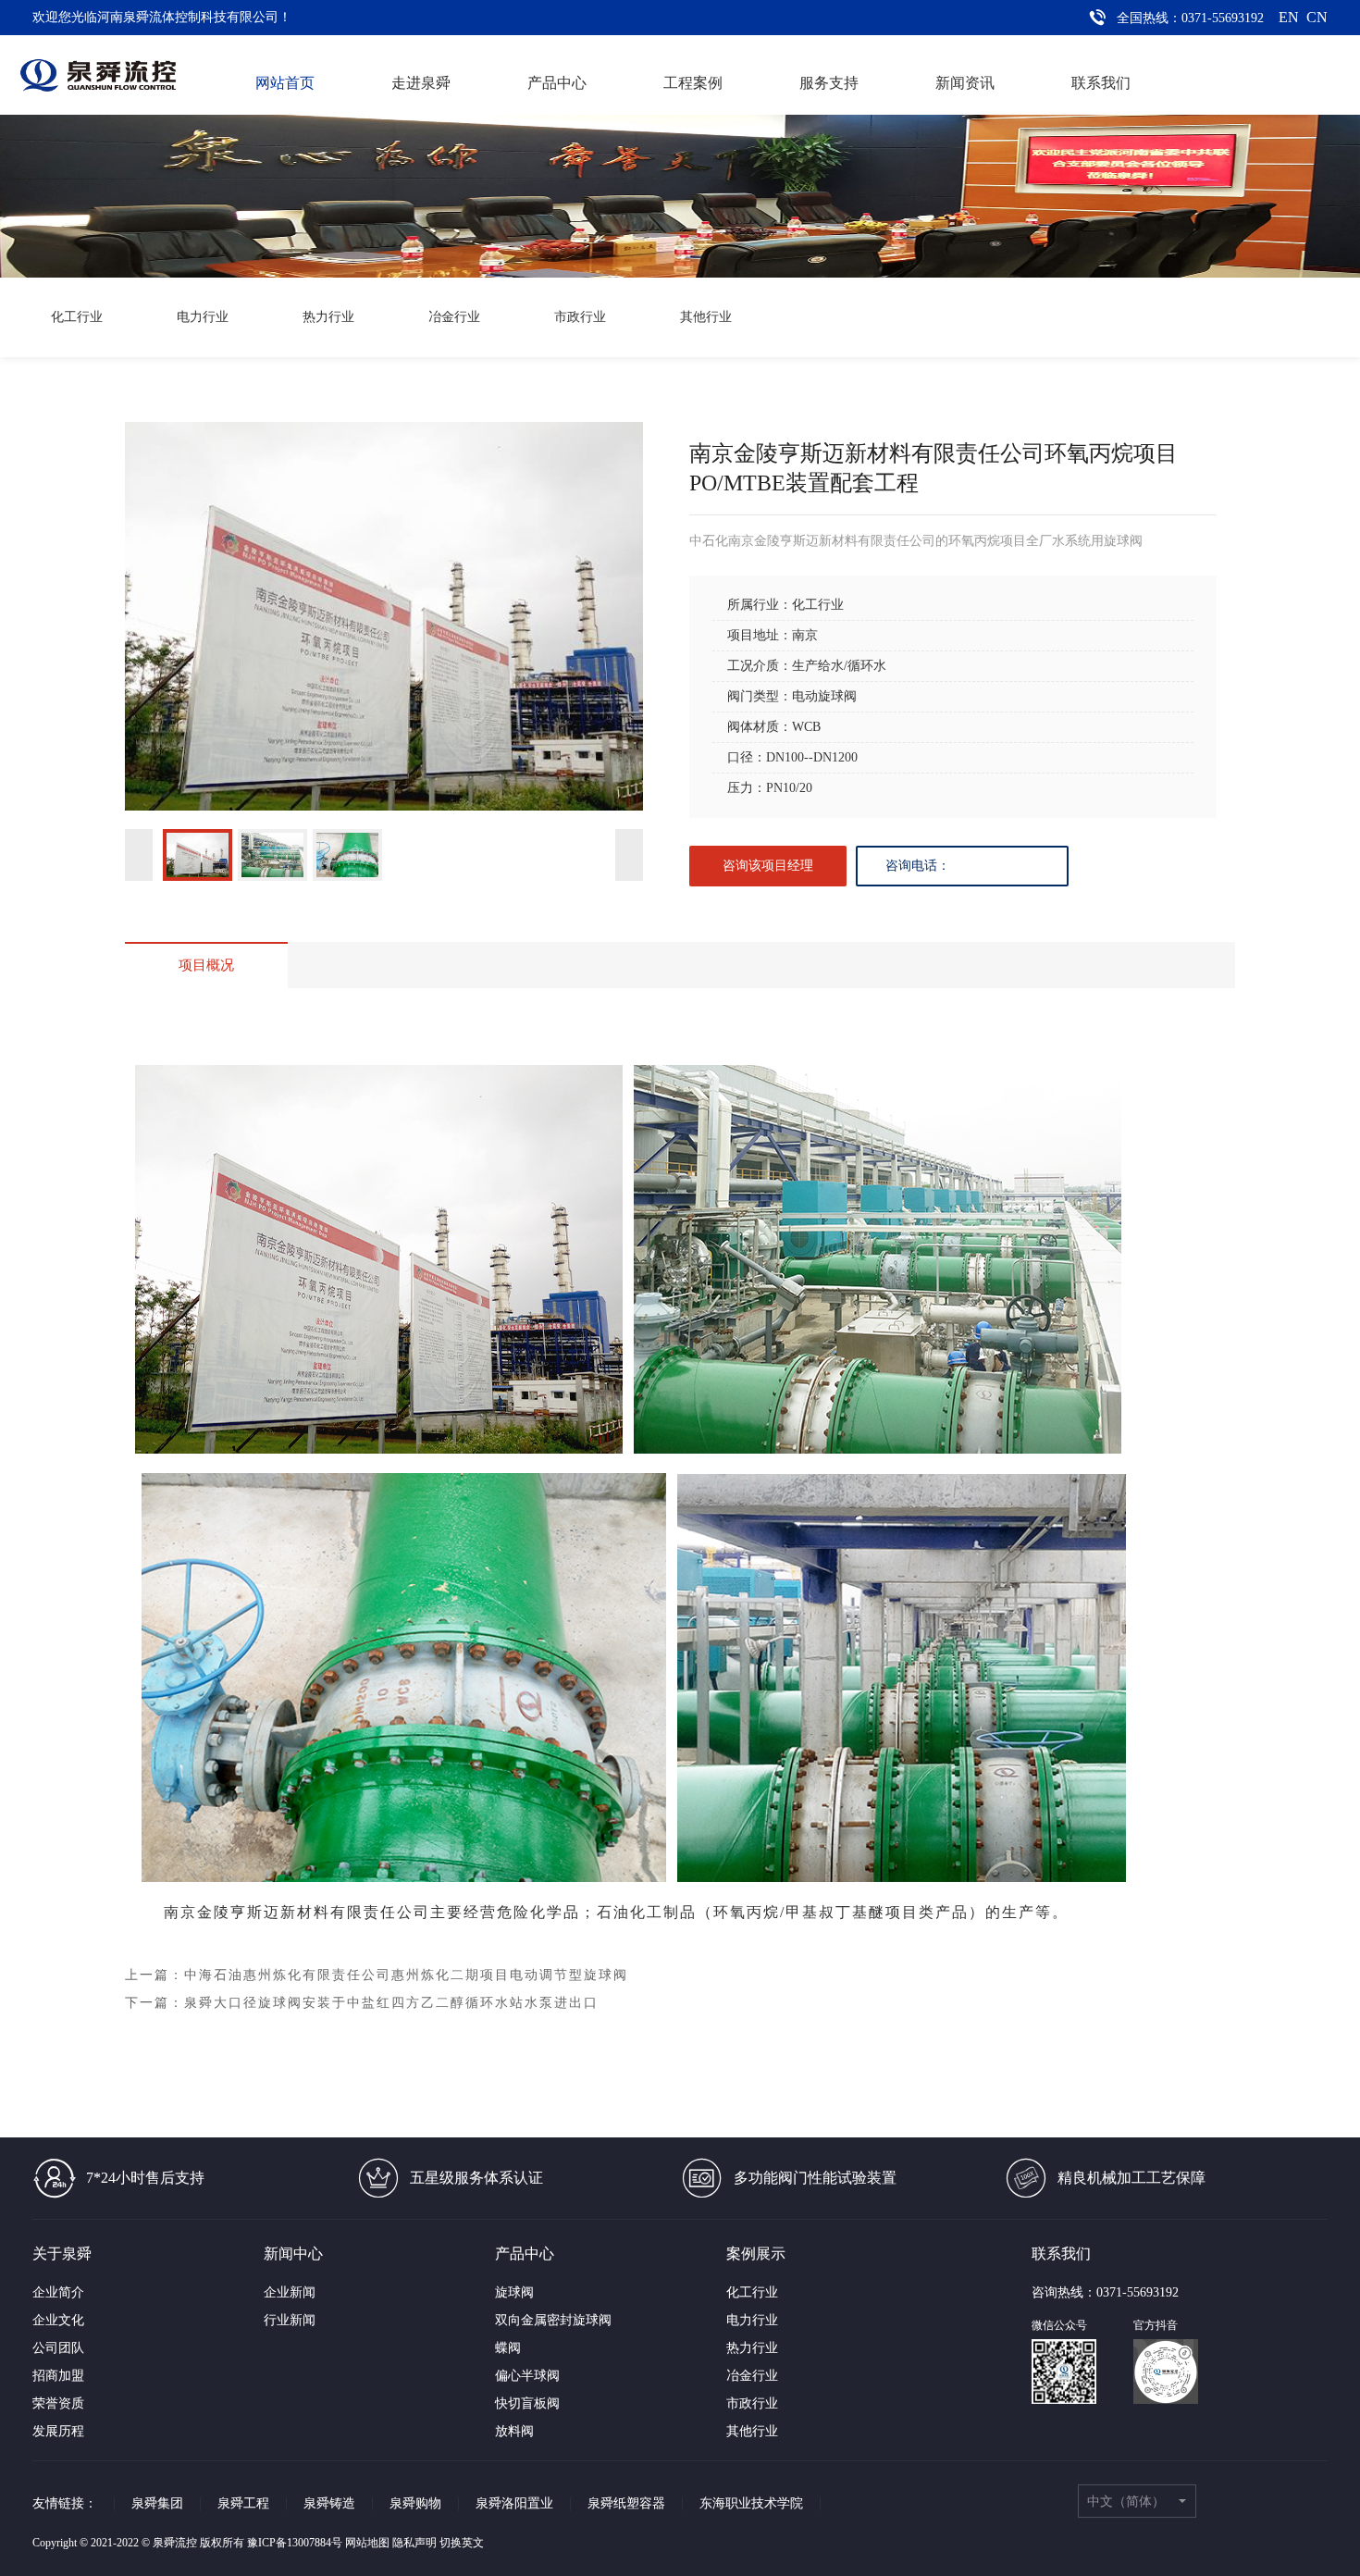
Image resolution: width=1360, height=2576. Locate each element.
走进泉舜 (421, 83)
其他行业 (706, 317)
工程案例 (693, 83)
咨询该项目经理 (768, 866)
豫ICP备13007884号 (295, 2543)
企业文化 (58, 2320)
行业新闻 (290, 2320)
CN (1317, 17)
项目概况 (206, 965)
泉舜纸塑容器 (626, 2503)
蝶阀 (508, 2348)
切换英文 (462, 2543)
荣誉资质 (58, 2403)
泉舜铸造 (329, 2503)
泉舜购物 (415, 2503)
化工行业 (77, 317)
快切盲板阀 (527, 2403)
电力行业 (203, 317)
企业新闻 (290, 2292)
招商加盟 (58, 2376)
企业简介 (58, 2292)
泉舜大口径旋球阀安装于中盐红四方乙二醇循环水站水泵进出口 (391, 2003)
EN (1289, 17)
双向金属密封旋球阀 (553, 2320)
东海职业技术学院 (751, 2503)
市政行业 (580, 317)
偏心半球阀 (527, 2376)
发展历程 (58, 2431)
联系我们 (1101, 83)
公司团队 (58, 2348)
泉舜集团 (157, 2503)
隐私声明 (414, 2543)
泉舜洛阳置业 (514, 2503)
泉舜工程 (243, 2503)
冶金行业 (454, 317)
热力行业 (328, 317)
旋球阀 (514, 2292)
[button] (198, 855)
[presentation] (139, 855)
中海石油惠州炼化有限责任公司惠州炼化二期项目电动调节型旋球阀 (406, 1975)
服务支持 (829, 83)
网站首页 (285, 83)
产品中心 (557, 83)
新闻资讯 (965, 83)
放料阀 (514, 2431)
